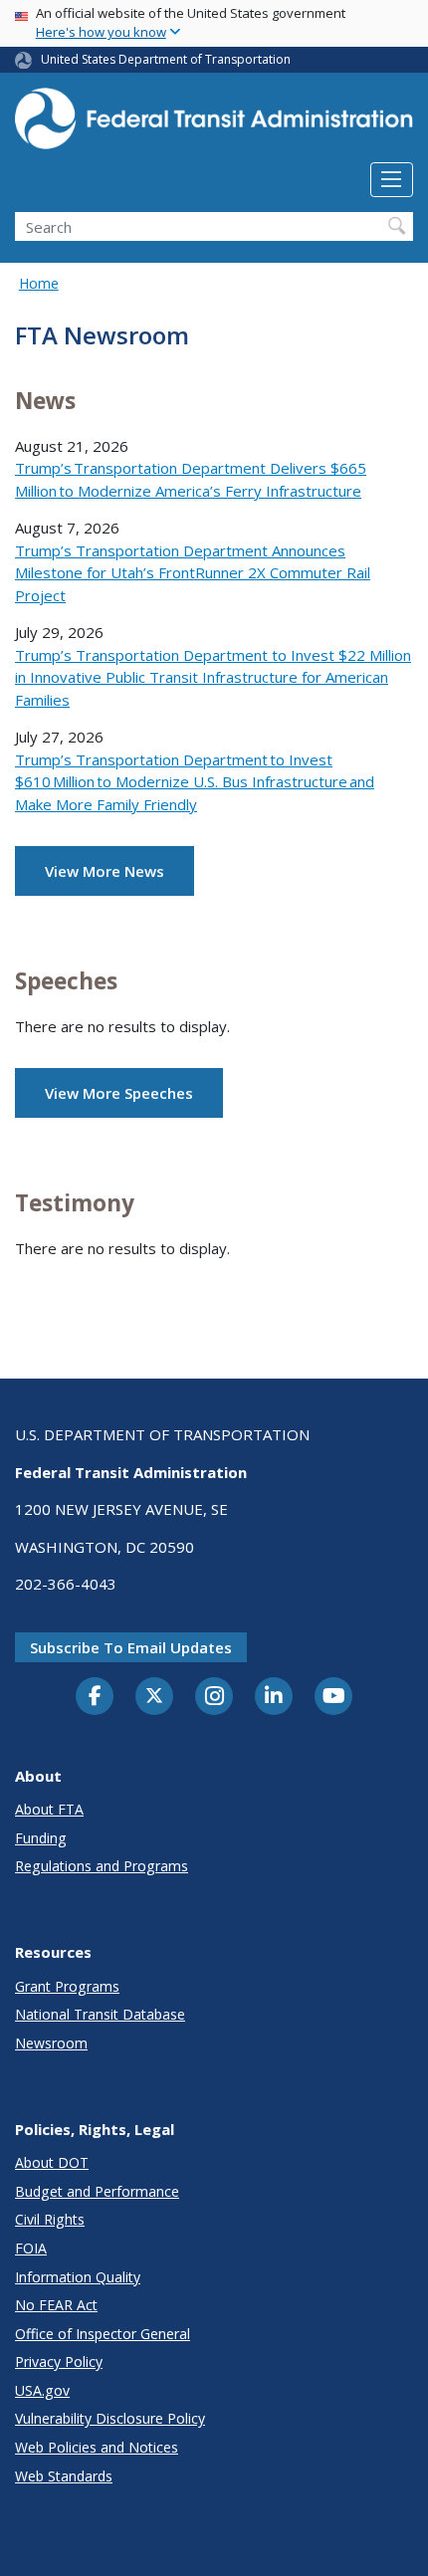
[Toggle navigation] (392, 180)
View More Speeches (119, 1093)
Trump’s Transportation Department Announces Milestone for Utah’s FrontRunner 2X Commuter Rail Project (193, 573)
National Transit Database (100, 2014)
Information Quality (78, 2277)
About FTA (49, 1809)
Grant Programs (67, 1986)
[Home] (214, 125)
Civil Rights (50, 2219)
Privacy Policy (59, 2361)
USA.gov (42, 2390)
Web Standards (64, 2476)
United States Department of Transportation (166, 59)
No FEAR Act (56, 2305)
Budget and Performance (97, 2191)
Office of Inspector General (103, 2334)
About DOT (52, 2162)
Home (39, 283)
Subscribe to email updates (131, 1647)
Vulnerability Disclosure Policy (110, 2418)
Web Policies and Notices (97, 2447)
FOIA (31, 2248)
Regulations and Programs (102, 1866)
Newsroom (51, 2043)
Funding (41, 1838)
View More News (105, 871)
